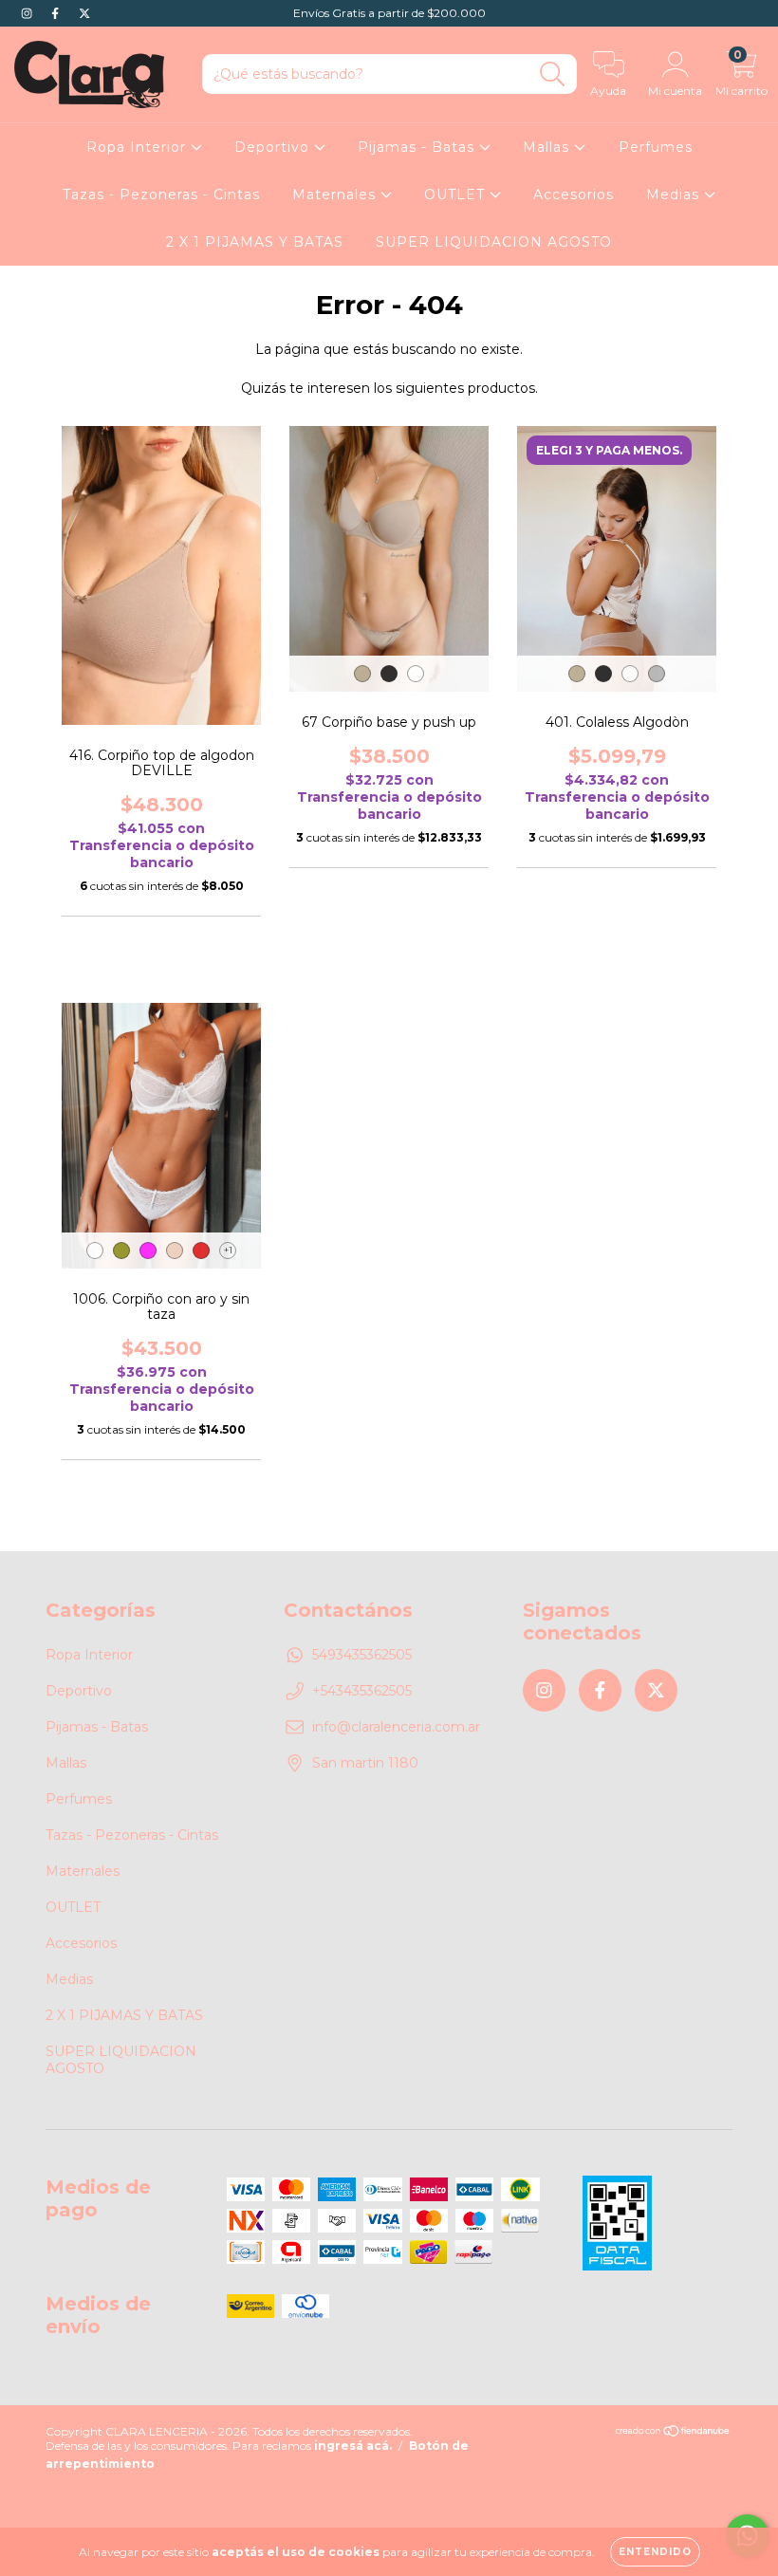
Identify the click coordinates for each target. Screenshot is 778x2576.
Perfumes (656, 147)
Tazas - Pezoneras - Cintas (161, 195)
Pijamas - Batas (418, 147)
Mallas (548, 147)
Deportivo (274, 147)
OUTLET (457, 195)
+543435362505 (362, 1691)
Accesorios (574, 195)
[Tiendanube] (673, 2433)
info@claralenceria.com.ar (396, 1727)
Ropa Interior (139, 147)
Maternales (336, 195)
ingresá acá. (353, 2446)
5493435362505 (362, 1655)
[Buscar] (553, 74)
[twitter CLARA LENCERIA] (84, 13)
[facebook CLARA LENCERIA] (57, 13)
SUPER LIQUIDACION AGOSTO (494, 242)
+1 (228, 1250)
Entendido (655, 2552)
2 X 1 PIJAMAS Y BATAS (255, 242)
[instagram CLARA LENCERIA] (28, 13)
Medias (675, 195)
